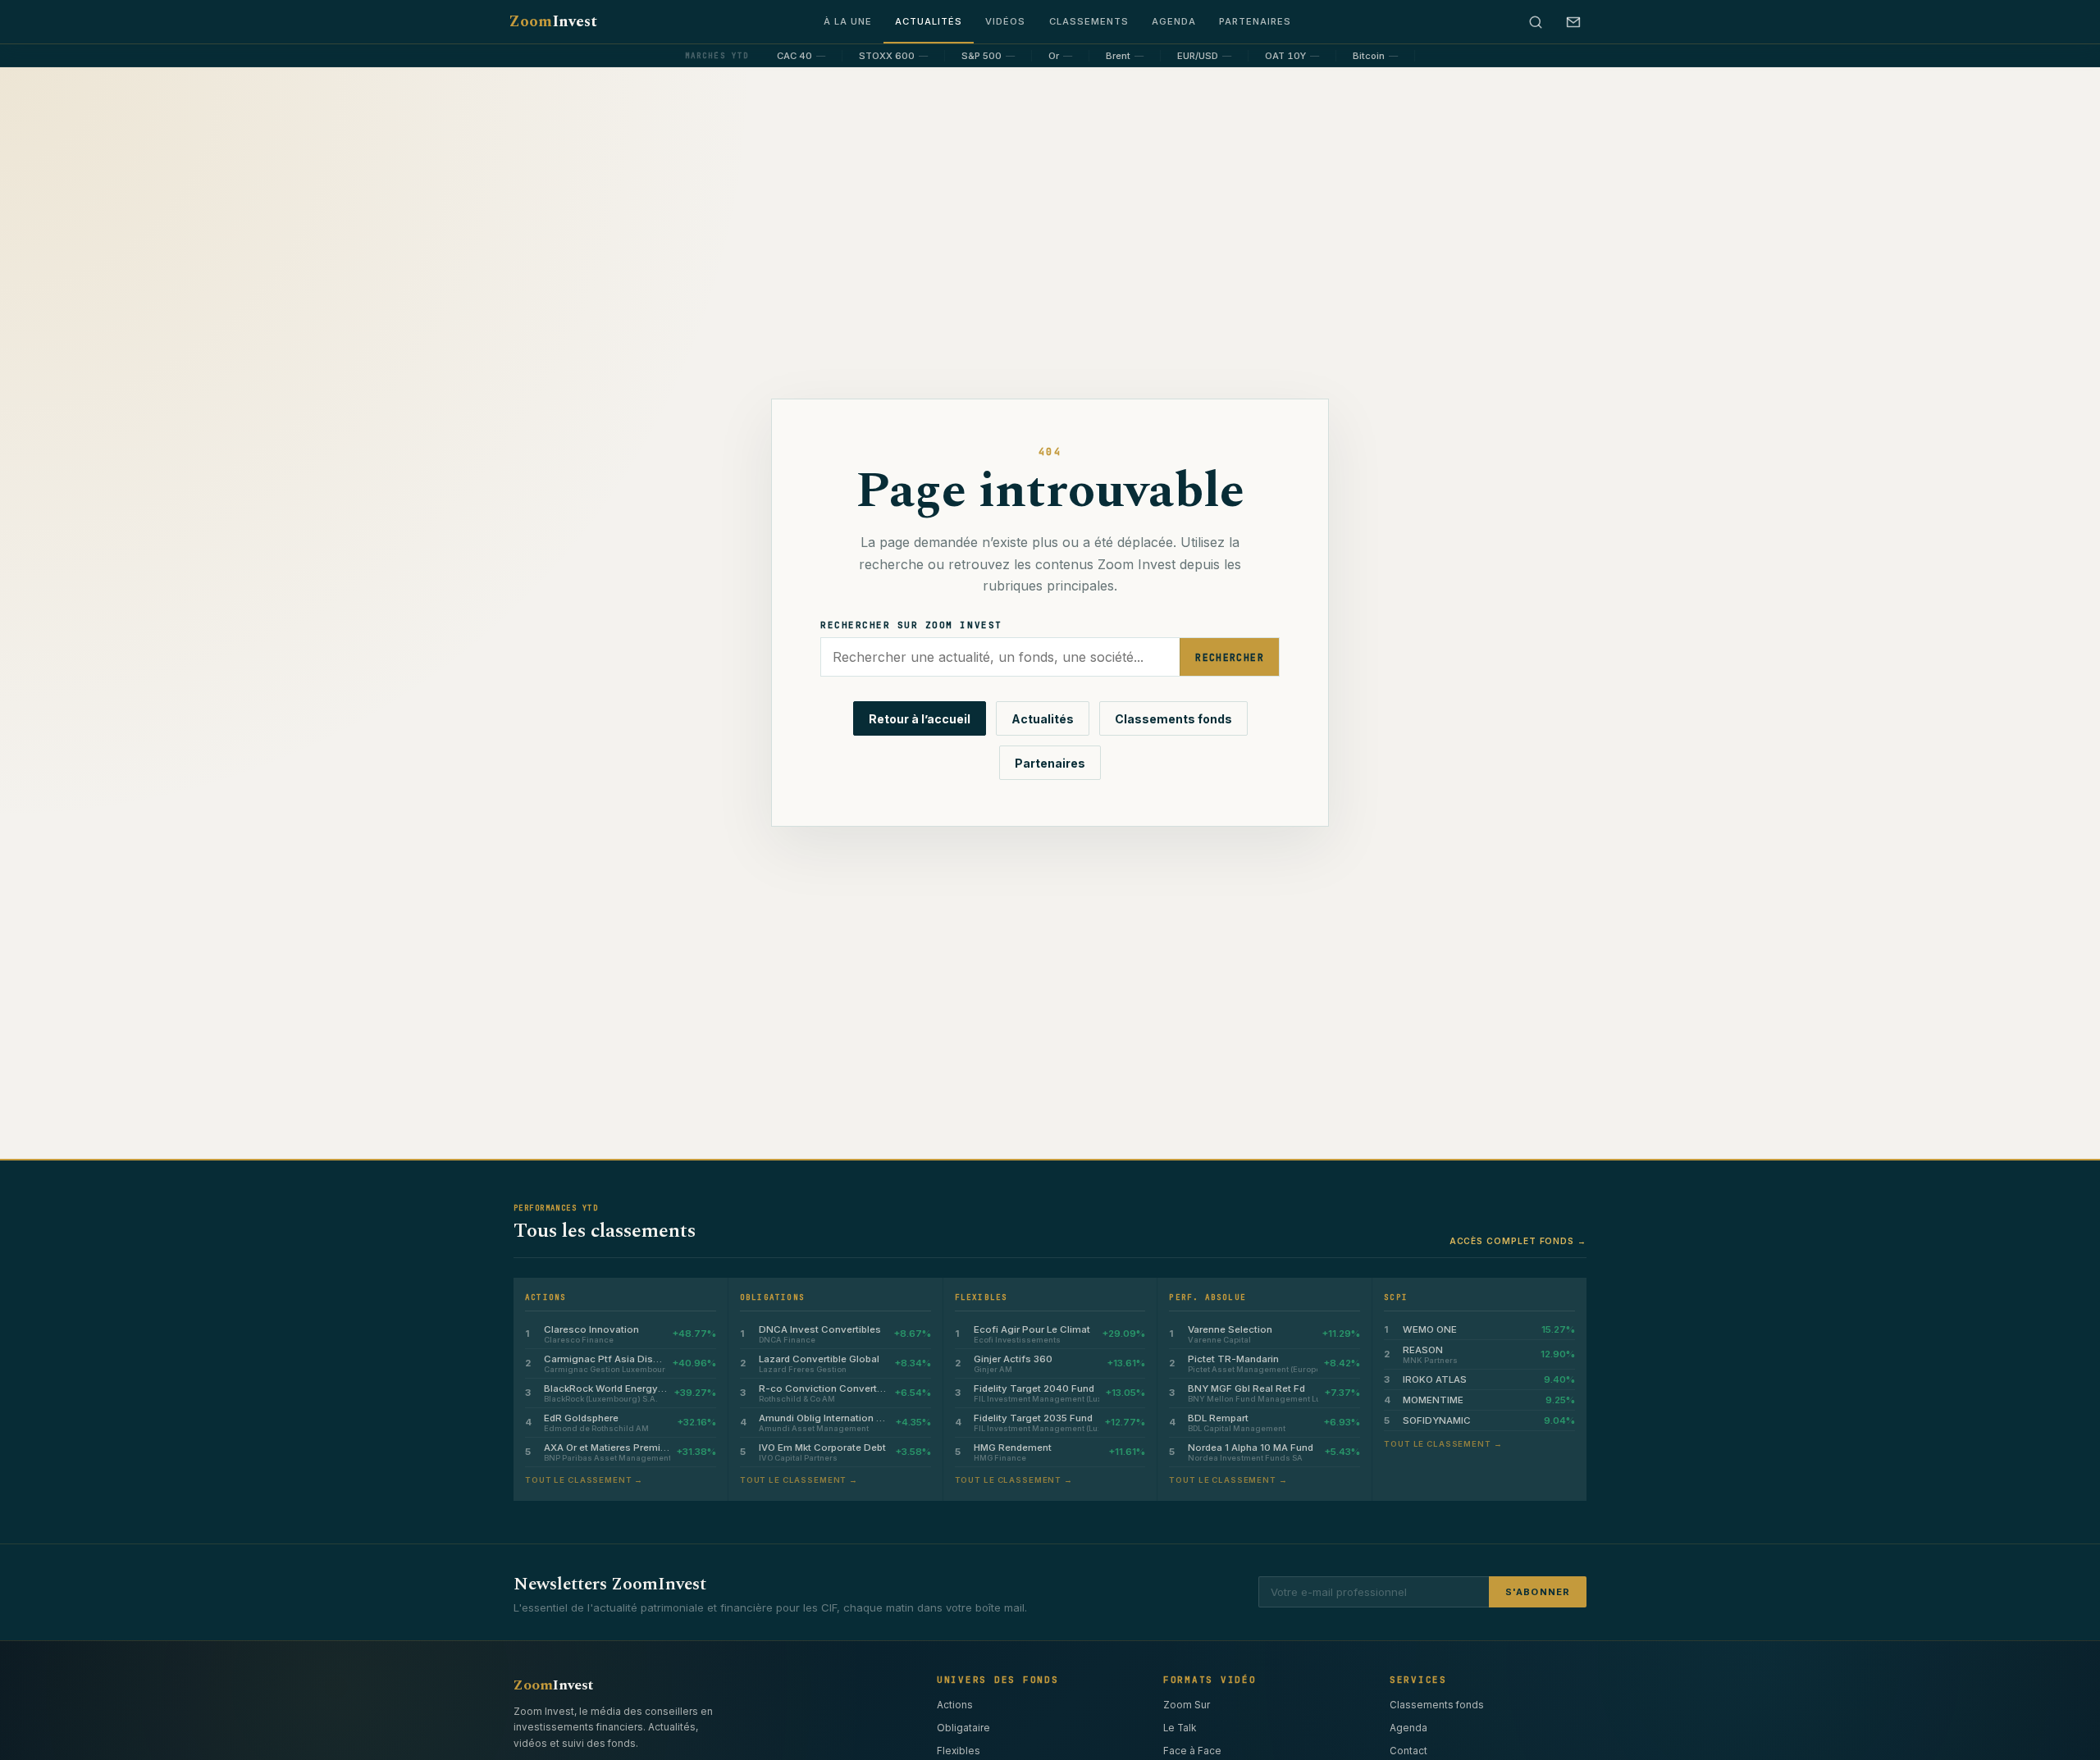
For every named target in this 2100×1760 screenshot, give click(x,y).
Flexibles (959, 1751)
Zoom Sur (1187, 1705)
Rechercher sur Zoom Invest (911, 625)
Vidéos (1005, 21)
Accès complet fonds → (1518, 1241)
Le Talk (1180, 1728)
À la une (848, 21)
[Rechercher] (1536, 22)
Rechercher (1230, 657)
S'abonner (1538, 1592)
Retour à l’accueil (920, 719)
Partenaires (1255, 21)
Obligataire (963, 1728)
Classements (1089, 21)
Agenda (1174, 21)
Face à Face (1192, 1751)
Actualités (929, 21)
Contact (1408, 1751)
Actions (955, 1705)
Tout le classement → (584, 1480)
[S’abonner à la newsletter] (1573, 22)
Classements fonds (1173, 719)
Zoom (553, 22)
